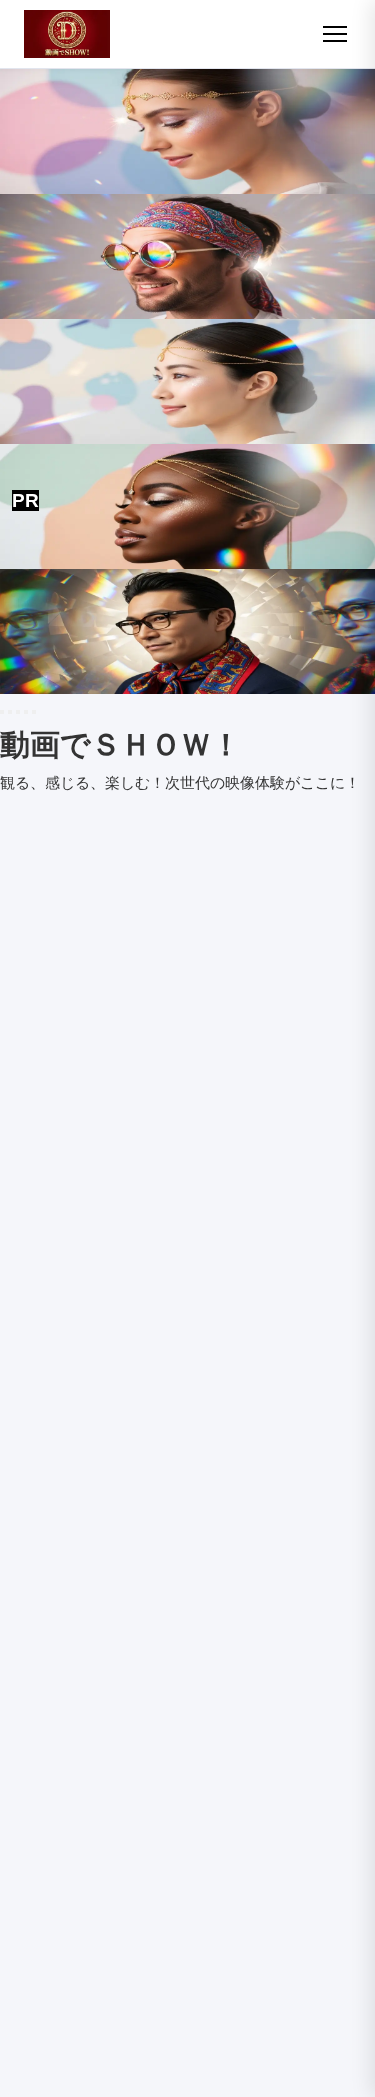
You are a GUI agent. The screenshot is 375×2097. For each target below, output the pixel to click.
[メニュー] (335, 34)
